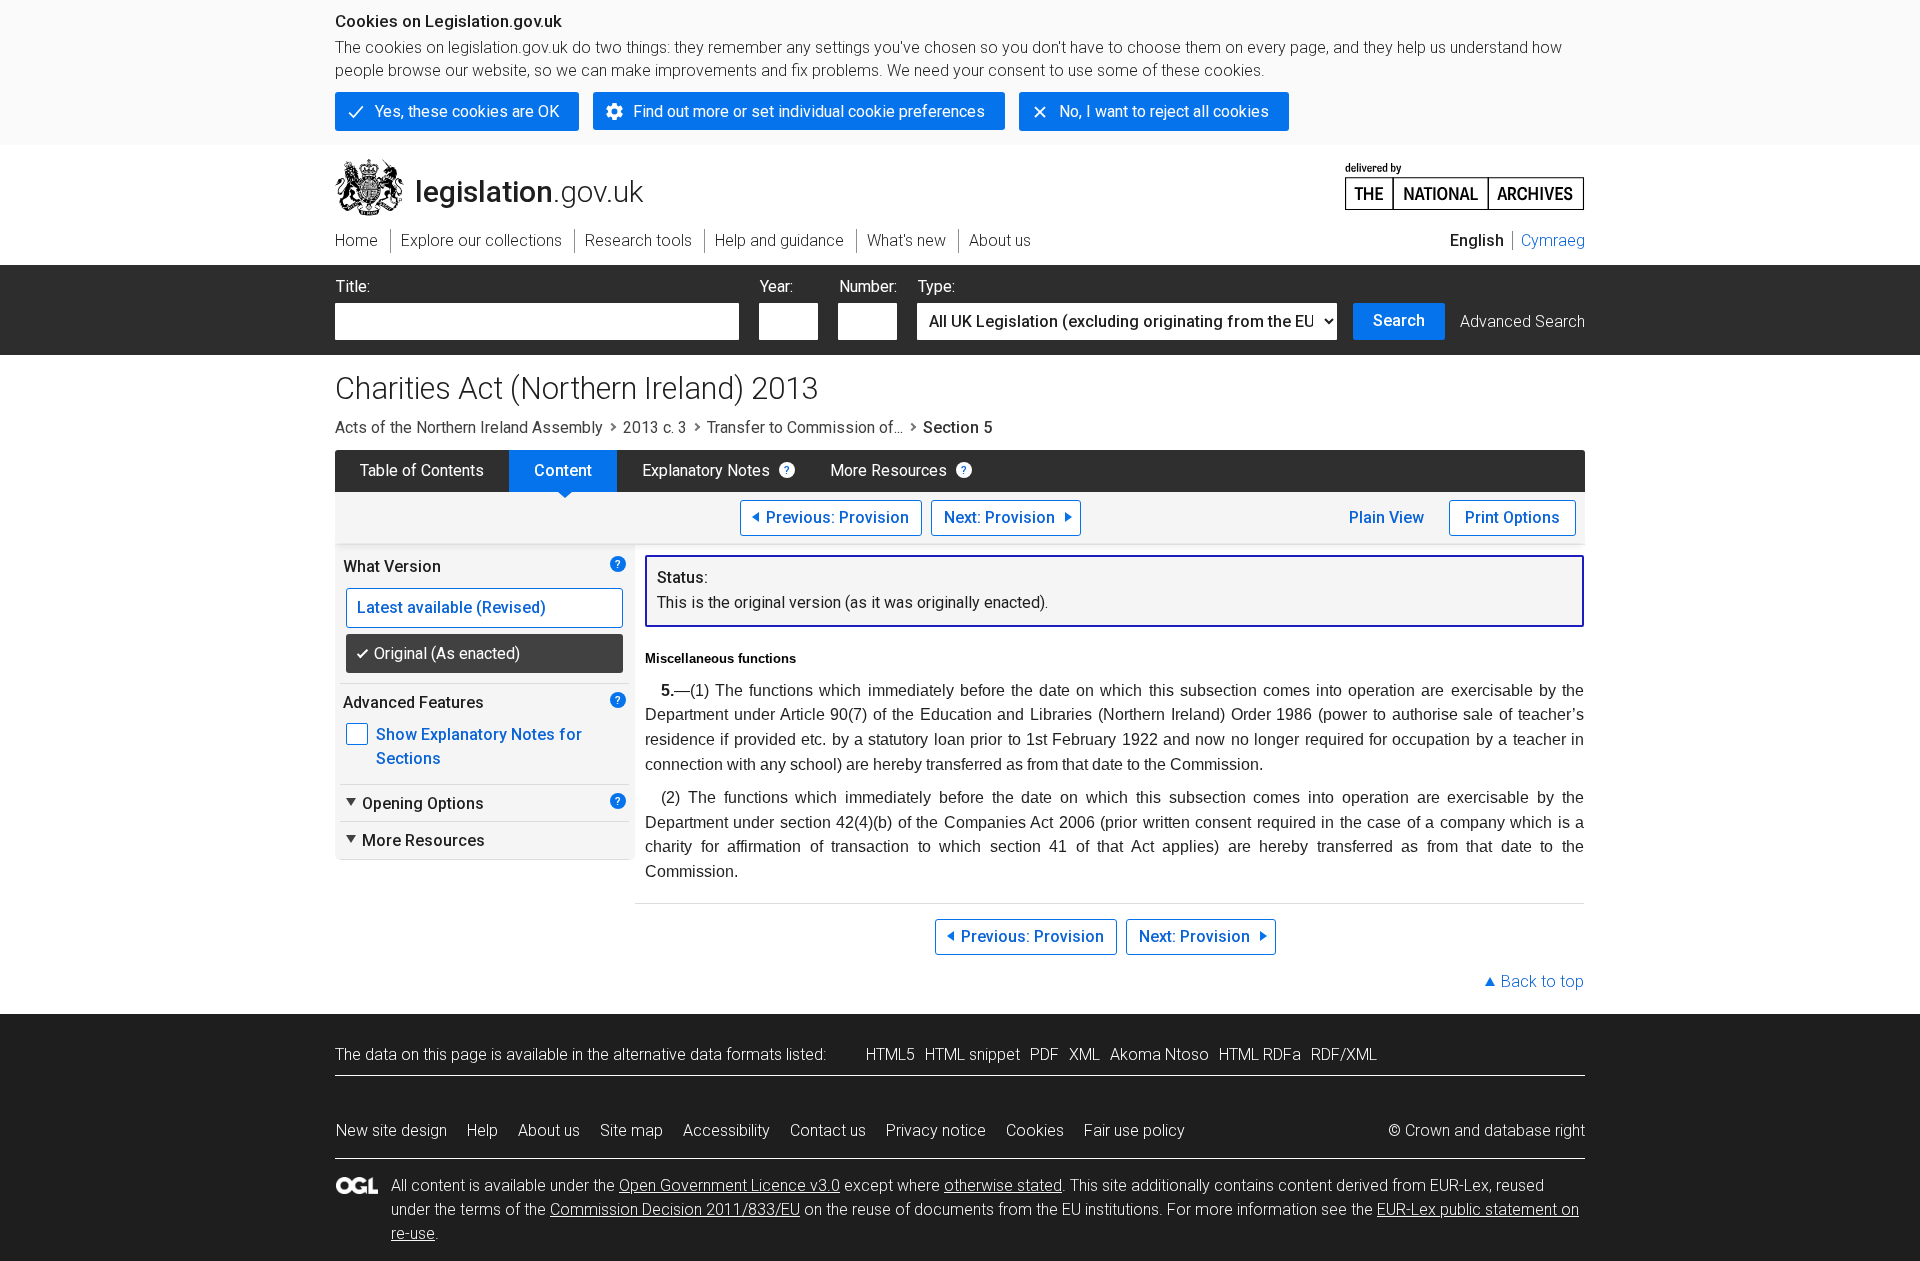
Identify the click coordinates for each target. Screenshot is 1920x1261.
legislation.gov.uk (500, 167)
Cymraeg (1553, 240)
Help (482, 1130)
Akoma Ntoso (1159, 1054)
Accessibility (726, 1130)
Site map (631, 1130)
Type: (936, 286)
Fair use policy (1134, 1130)
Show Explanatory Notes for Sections (479, 746)
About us (549, 1130)
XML (1084, 1054)
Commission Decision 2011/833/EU (675, 1209)
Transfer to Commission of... (805, 427)
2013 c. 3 (655, 427)
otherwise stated (1003, 1185)
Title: (353, 286)
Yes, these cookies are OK (467, 111)
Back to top (1542, 981)
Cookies (1035, 1130)
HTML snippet (972, 1054)
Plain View (1386, 517)
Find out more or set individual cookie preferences (809, 111)
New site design (391, 1130)
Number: (868, 286)
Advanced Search (1522, 321)
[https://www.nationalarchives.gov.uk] (1465, 178)
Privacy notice (936, 1130)
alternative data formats (697, 1054)
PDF (1044, 1054)
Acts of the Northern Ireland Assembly (469, 427)
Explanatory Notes (706, 470)
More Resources (888, 470)
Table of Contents (422, 470)
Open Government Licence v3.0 (729, 1185)
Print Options (1512, 517)
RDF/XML (1344, 1054)
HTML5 (890, 1054)
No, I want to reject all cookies (1164, 111)
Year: (776, 286)
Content (563, 470)
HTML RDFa (1260, 1054)
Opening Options (413, 803)
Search (1399, 320)
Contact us (828, 1130)
